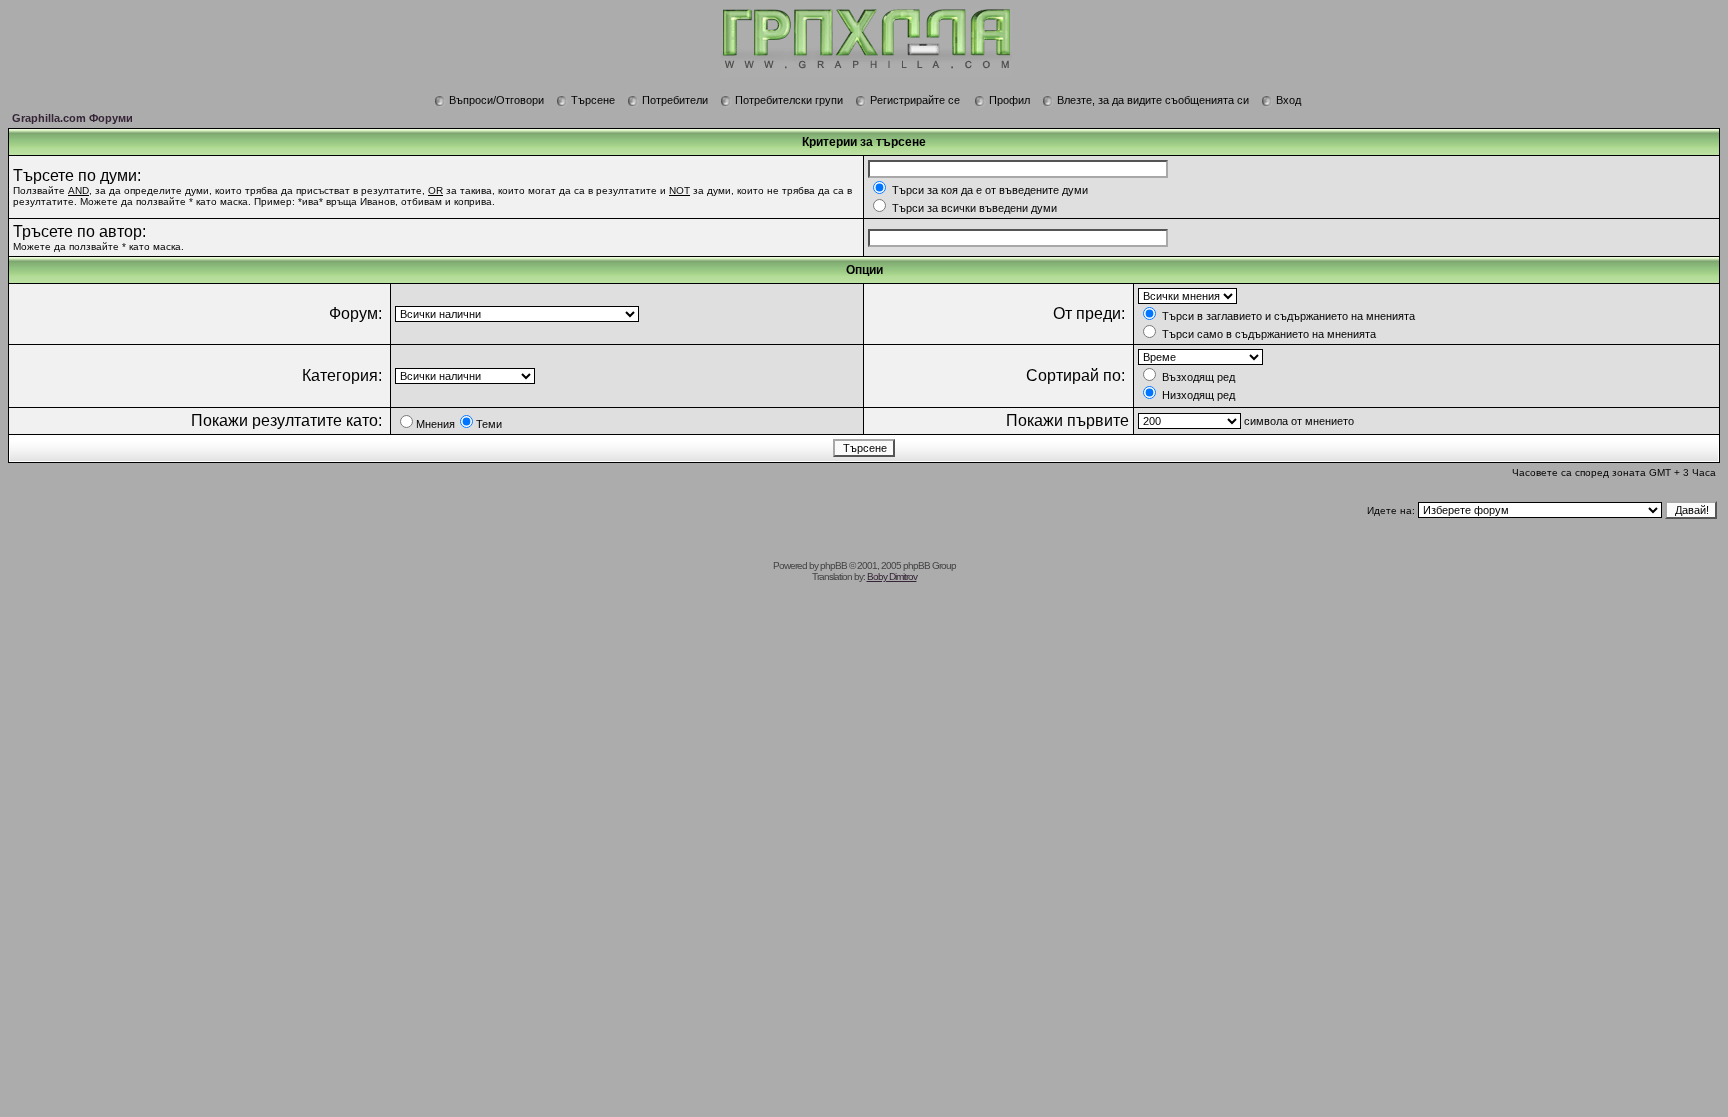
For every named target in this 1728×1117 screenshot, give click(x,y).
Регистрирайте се (915, 100)
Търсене (593, 100)
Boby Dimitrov (892, 576)
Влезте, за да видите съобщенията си (1153, 100)
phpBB (833, 565)
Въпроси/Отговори (496, 100)
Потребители (675, 100)
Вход (1288, 100)
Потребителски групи (789, 100)
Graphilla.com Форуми (72, 118)
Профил (1009, 100)
